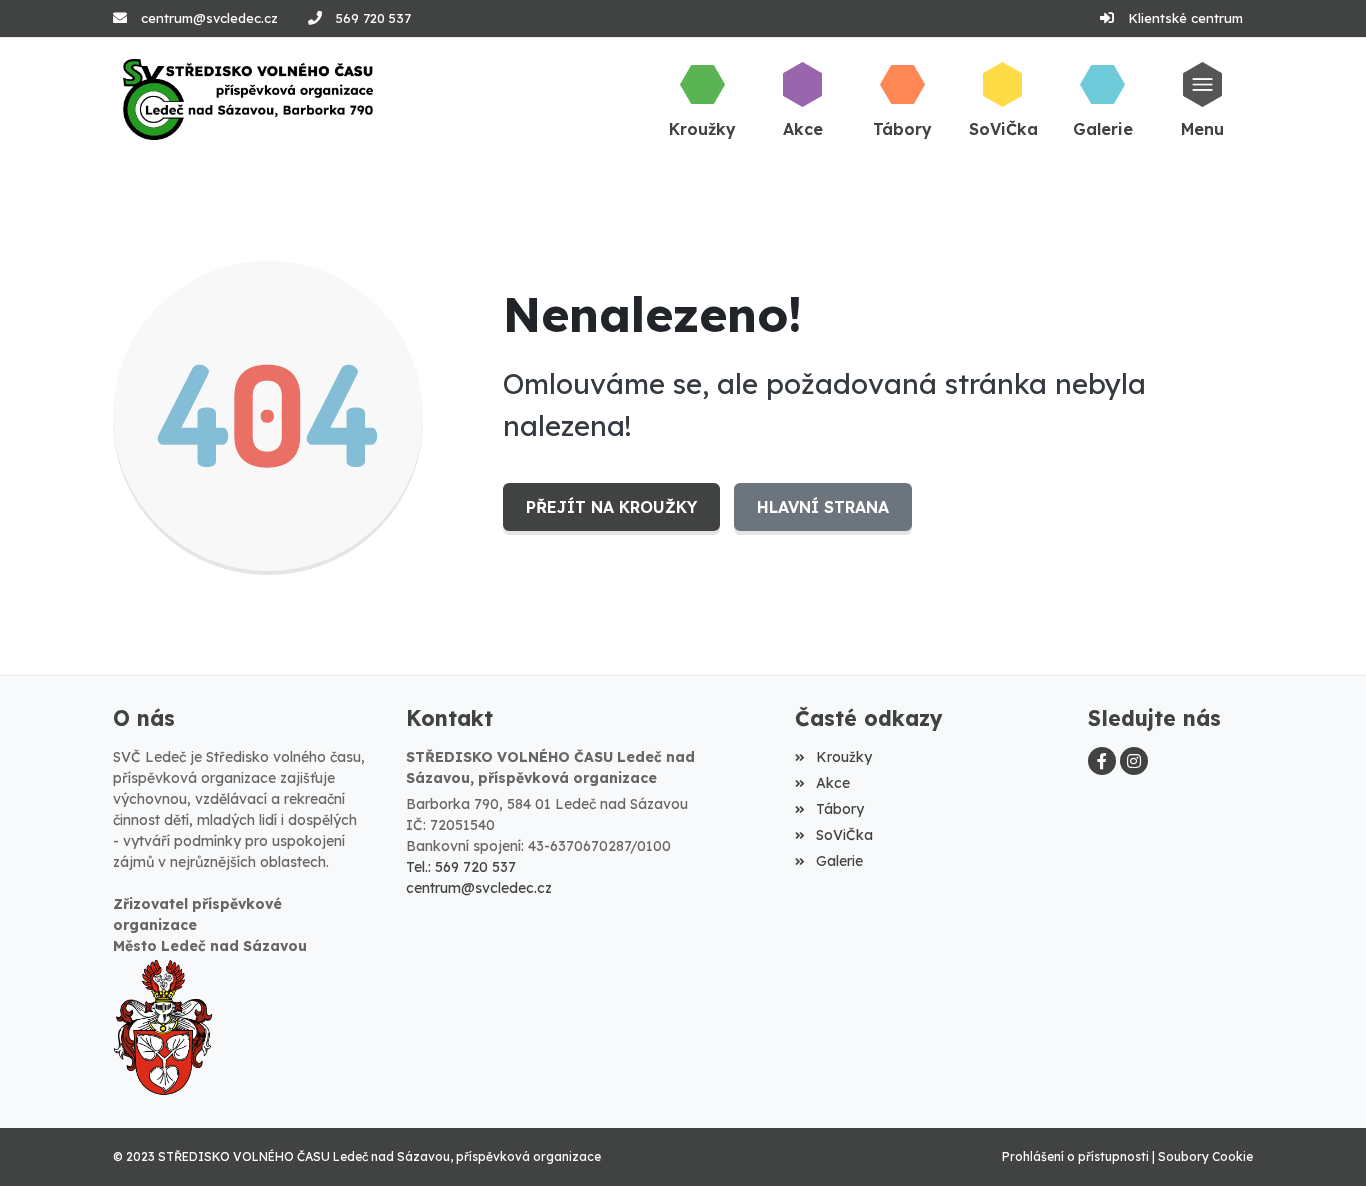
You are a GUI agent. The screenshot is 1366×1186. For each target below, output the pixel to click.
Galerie (839, 861)
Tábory (839, 809)
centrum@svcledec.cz (209, 18)
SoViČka (844, 835)
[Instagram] (1134, 761)
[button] (1203, 99)
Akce (832, 783)
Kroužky (843, 757)
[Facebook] (1102, 761)
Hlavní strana (823, 507)
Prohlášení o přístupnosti (1075, 1156)
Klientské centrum (1185, 18)
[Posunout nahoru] (1321, 1141)
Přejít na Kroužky (611, 507)
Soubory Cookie (1205, 1156)
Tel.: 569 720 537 (461, 867)
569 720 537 (373, 18)
